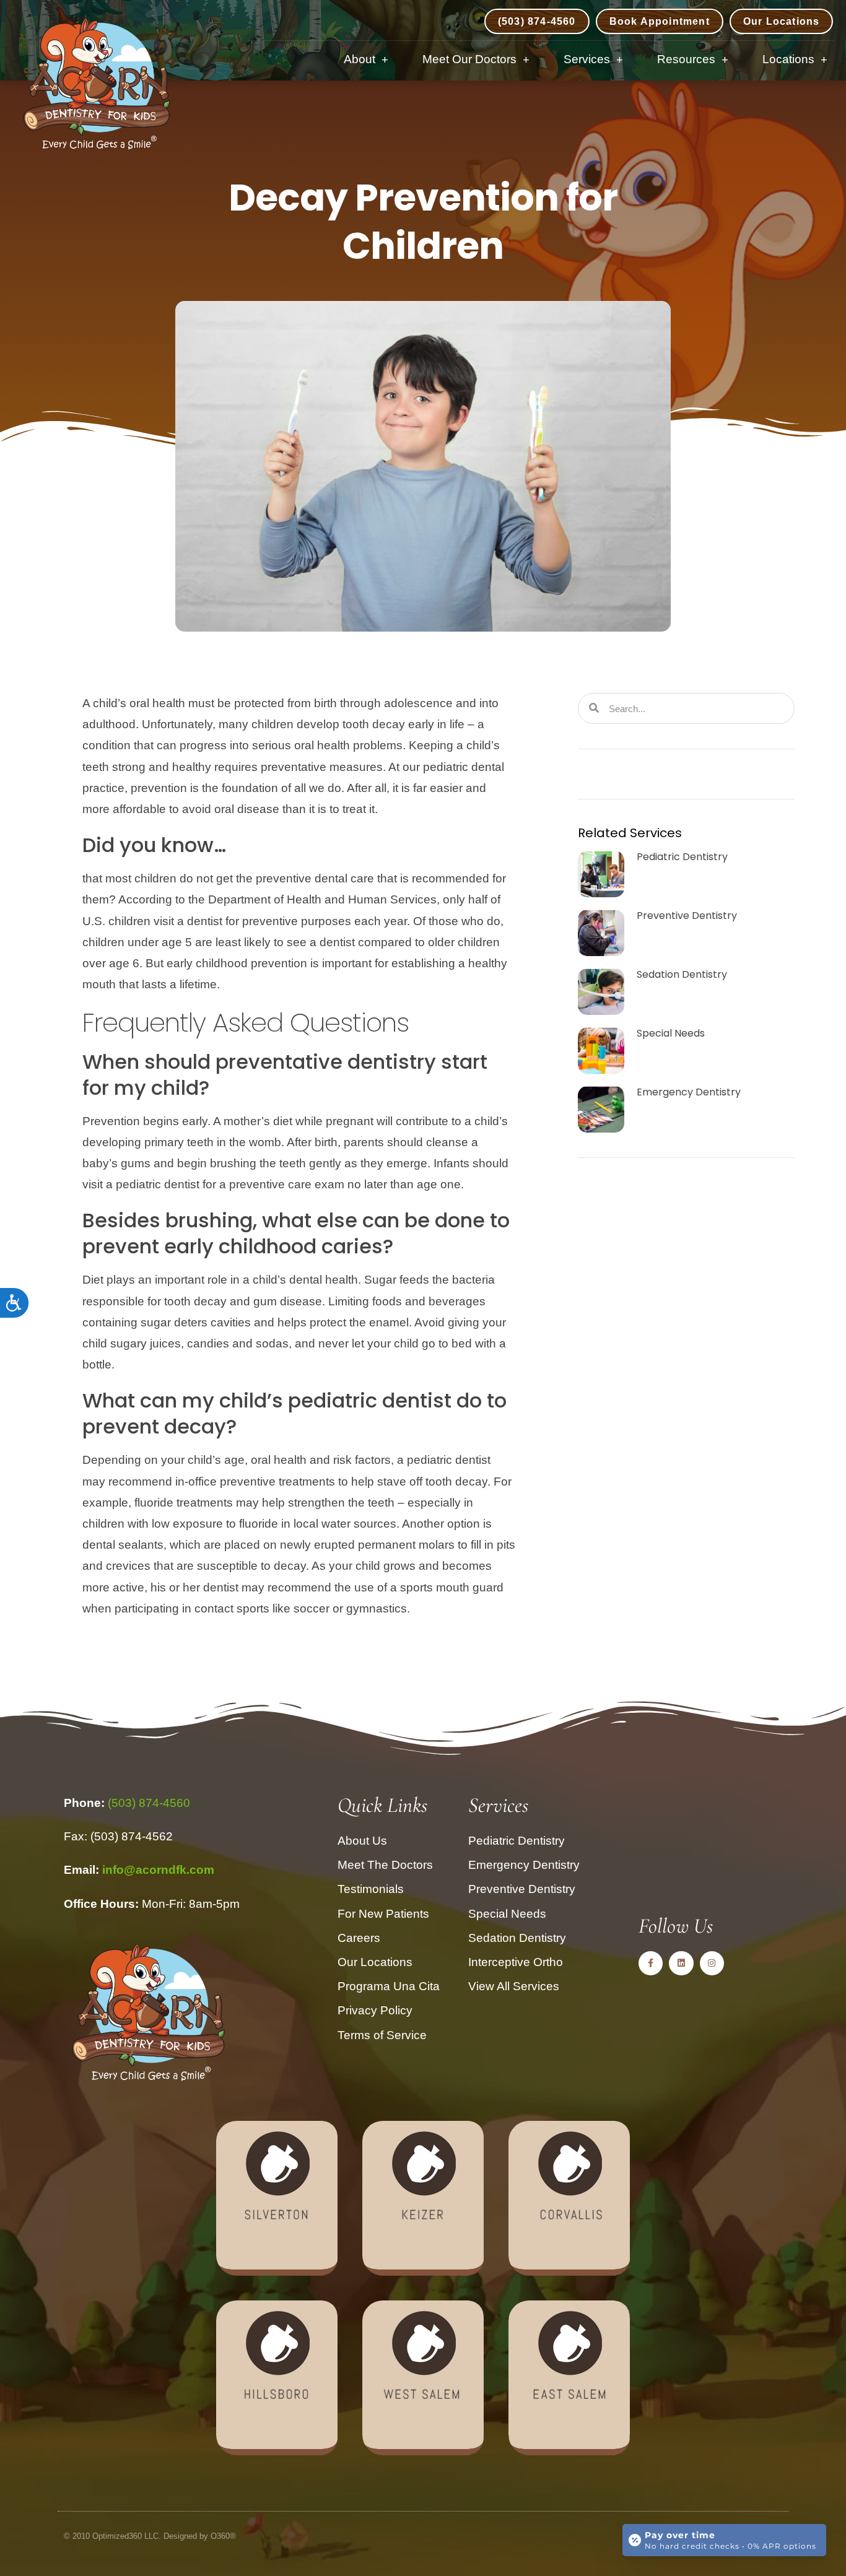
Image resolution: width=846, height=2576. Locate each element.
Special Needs (671, 1033)
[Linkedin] (681, 1963)
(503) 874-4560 (149, 1803)
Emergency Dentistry (689, 1092)
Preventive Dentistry (687, 916)
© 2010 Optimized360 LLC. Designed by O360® (150, 2536)
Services (587, 59)
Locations (788, 59)
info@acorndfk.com (158, 1870)
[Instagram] (712, 1963)
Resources (686, 59)
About (360, 59)
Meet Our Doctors (469, 59)
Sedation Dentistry (682, 974)
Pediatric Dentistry (682, 857)
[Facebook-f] (651, 1963)
